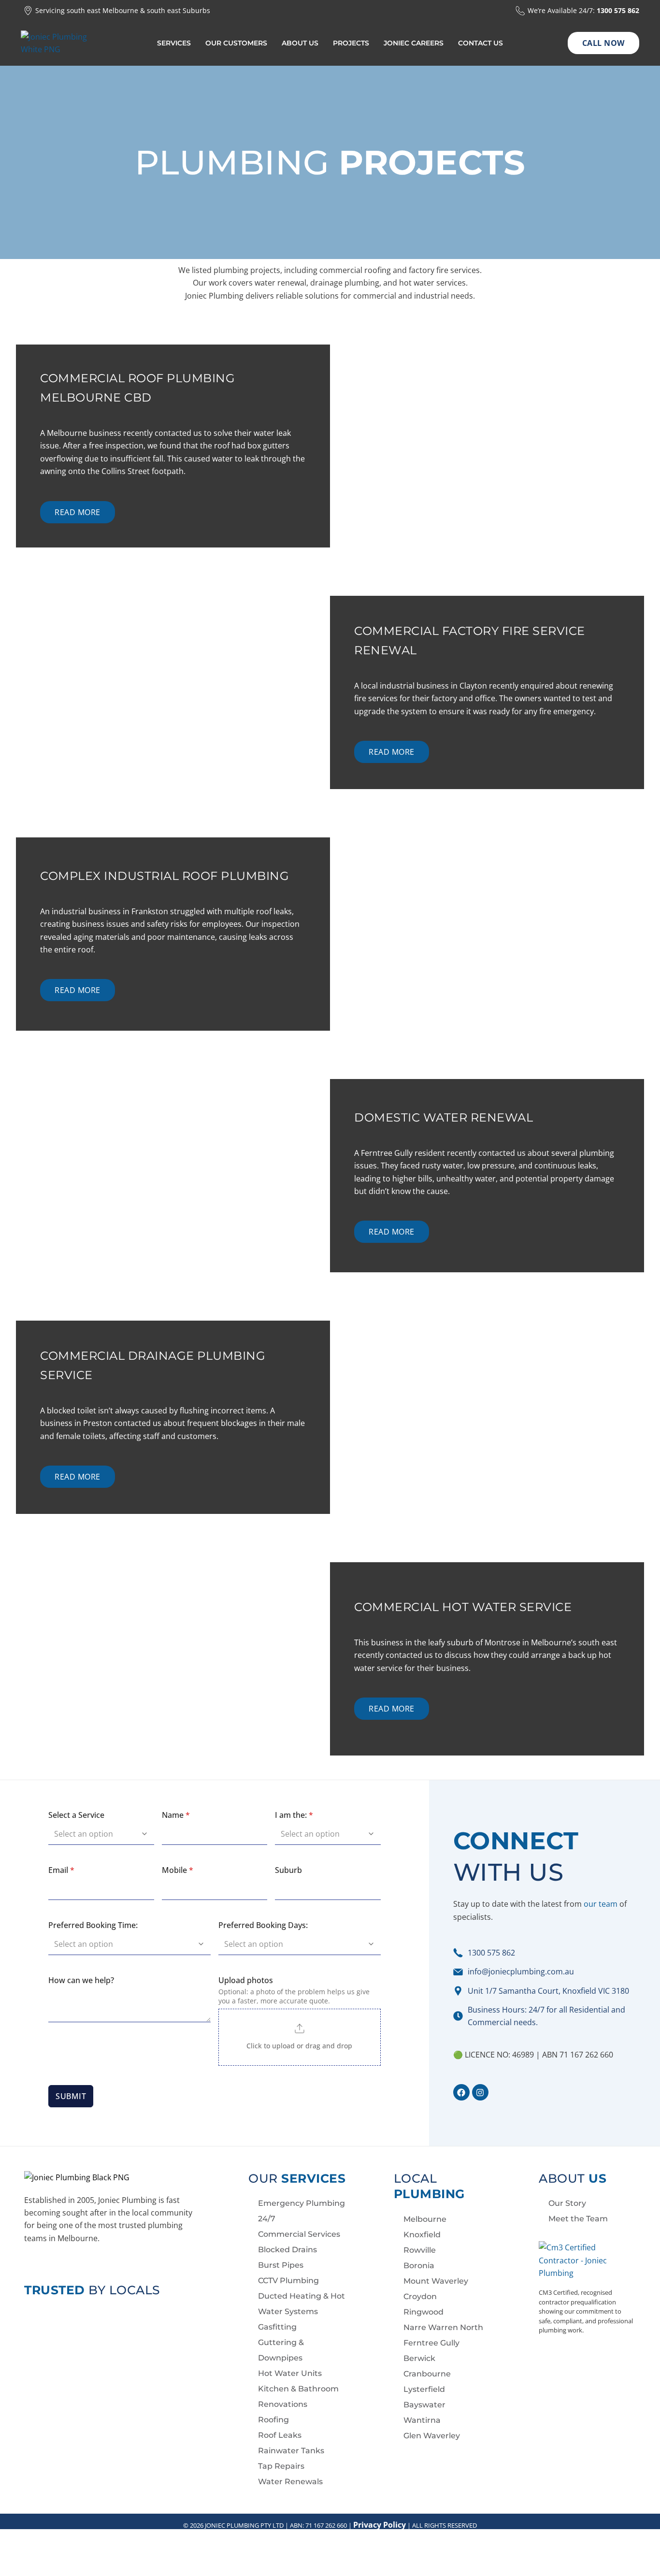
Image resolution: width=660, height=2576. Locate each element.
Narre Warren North (443, 2327)
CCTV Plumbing (288, 2281)
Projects (351, 43)
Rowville (420, 2250)
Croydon (420, 2296)
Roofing (273, 2420)
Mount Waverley (436, 2281)
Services (174, 43)
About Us (300, 43)
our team (601, 1904)
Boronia (419, 2266)
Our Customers (236, 43)
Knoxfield (422, 2235)
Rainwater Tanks (291, 2451)
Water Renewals (290, 2482)
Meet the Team (578, 2219)
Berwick (419, 2358)
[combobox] (96, 1834)
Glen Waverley (432, 2436)
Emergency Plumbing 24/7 (301, 2211)
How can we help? (81, 1980)
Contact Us (481, 43)
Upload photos (246, 1980)
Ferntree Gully (431, 2343)
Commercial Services (299, 2234)
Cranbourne (427, 2374)
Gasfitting (277, 2327)
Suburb (288, 1870)
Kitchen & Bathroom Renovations (298, 2396)
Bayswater (424, 2405)
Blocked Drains (287, 2250)
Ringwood (423, 2312)
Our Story (567, 2203)
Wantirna (422, 2420)
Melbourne (425, 2219)
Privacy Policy (380, 2525)
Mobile (178, 1870)
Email (61, 1870)
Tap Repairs (281, 2466)
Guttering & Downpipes (281, 2350)
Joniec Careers (414, 43)
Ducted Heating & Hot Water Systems (301, 2304)
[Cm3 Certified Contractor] (575, 2259)
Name (176, 1815)
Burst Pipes (281, 2265)
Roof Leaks (280, 2435)
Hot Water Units (290, 2373)
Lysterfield (424, 2389)
